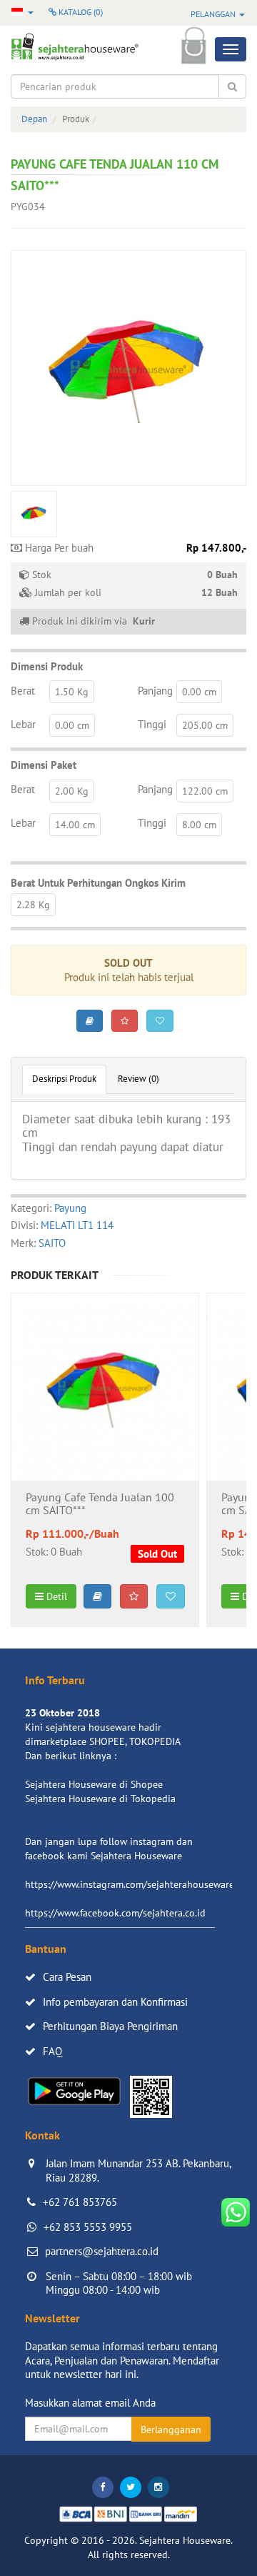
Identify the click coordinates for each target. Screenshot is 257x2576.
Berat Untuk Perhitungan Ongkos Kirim (98, 883)
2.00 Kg (72, 791)
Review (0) (138, 1079)
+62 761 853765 (80, 2202)
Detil (55, 1596)
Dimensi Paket (44, 765)
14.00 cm (75, 825)
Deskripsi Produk (64, 1079)
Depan (34, 119)
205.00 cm (205, 725)
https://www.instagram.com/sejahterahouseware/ (131, 1884)
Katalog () (80, 12)
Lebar (23, 724)
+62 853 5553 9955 (88, 2227)
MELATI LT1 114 (77, 1225)
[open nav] (231, 49)
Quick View (105, 1425)
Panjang (155, 691)
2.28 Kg (33, 905)
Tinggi (152, 724)
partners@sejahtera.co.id (102, 2251)
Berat (23, 691)
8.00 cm (199, 825)
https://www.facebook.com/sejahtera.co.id (115, 1913)
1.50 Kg (72, 692)
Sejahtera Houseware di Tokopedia (100, 1799)
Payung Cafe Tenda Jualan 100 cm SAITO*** (100, 1504)
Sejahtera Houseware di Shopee (94, 1784)
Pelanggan (214, 14)
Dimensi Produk (47, 666)
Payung (70, 1208)
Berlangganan (171, 2430)
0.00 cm (199, 692)
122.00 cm (205, 791)
